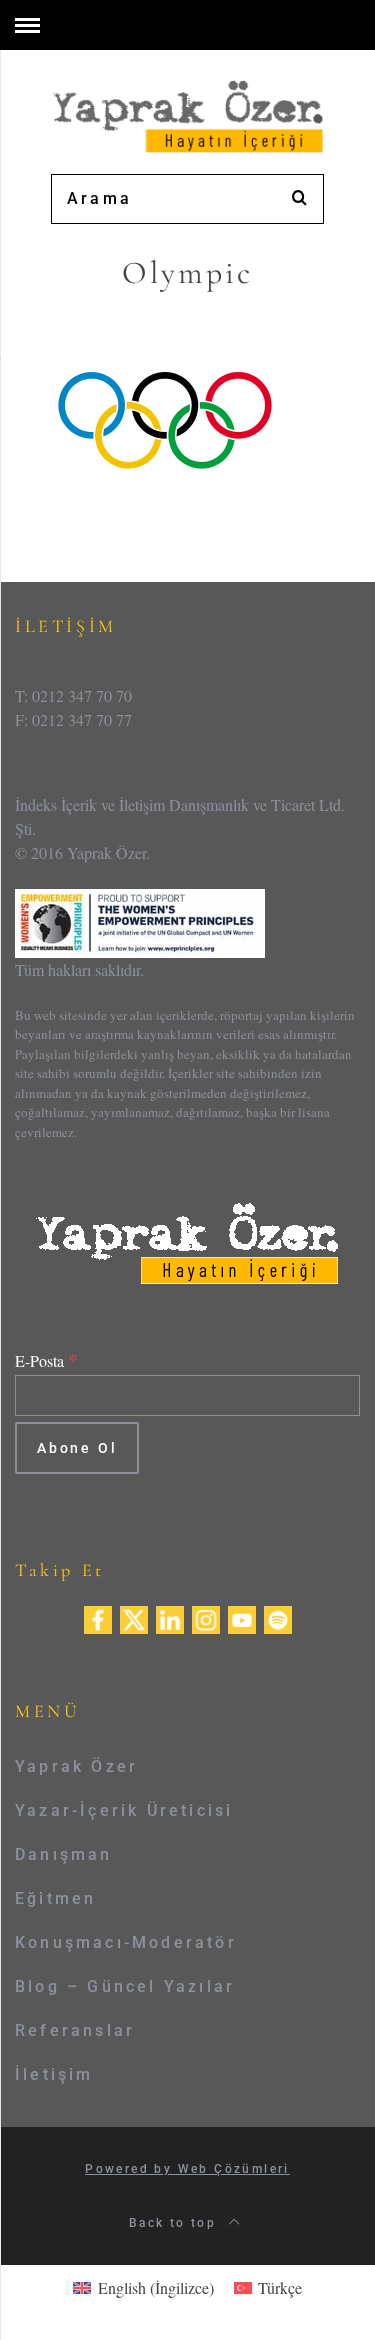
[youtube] (242, 1616)
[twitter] (134, 1616)
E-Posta (46, 1360)
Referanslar (75, 2030)
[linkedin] (170, 1616)
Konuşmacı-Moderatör (126, 1942)
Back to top (175, 2223)
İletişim (54, 2074)
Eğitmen (55, 1898)
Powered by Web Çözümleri (187, 2169)
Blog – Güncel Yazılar (125, 1986)
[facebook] (98, 1616)
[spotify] (278, 1616)
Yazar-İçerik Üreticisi (124, 1810)
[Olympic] (165, 419)
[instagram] (206, 1616)
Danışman (64, 1854)
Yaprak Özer (76, 1766)
